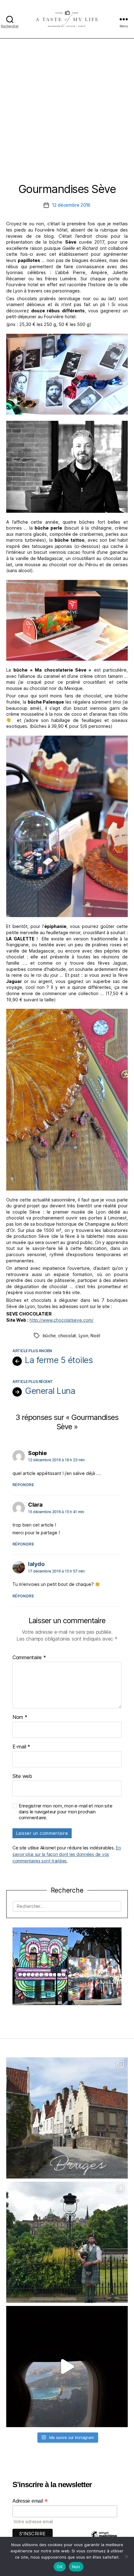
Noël (95, 1336)
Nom (20, 1717)
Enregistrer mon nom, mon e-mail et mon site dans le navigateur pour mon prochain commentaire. (65, 1812)
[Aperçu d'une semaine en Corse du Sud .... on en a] (67, 2367)
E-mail (21, 1747)
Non (76, 2567)
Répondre (23, 1485)
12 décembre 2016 (71, 205)
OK (60, 2567)
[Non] (126, 2556)
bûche (49, 1336)
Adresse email (30, 2501)
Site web (22, 1776)
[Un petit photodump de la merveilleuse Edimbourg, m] (67, 2242)
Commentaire (29, 1658)
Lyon (83, 1336)
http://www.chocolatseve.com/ (62, 1320)
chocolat (67, 1336)
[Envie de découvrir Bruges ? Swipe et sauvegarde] (67, 2118)
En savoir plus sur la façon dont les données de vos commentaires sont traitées (67, 1854)
